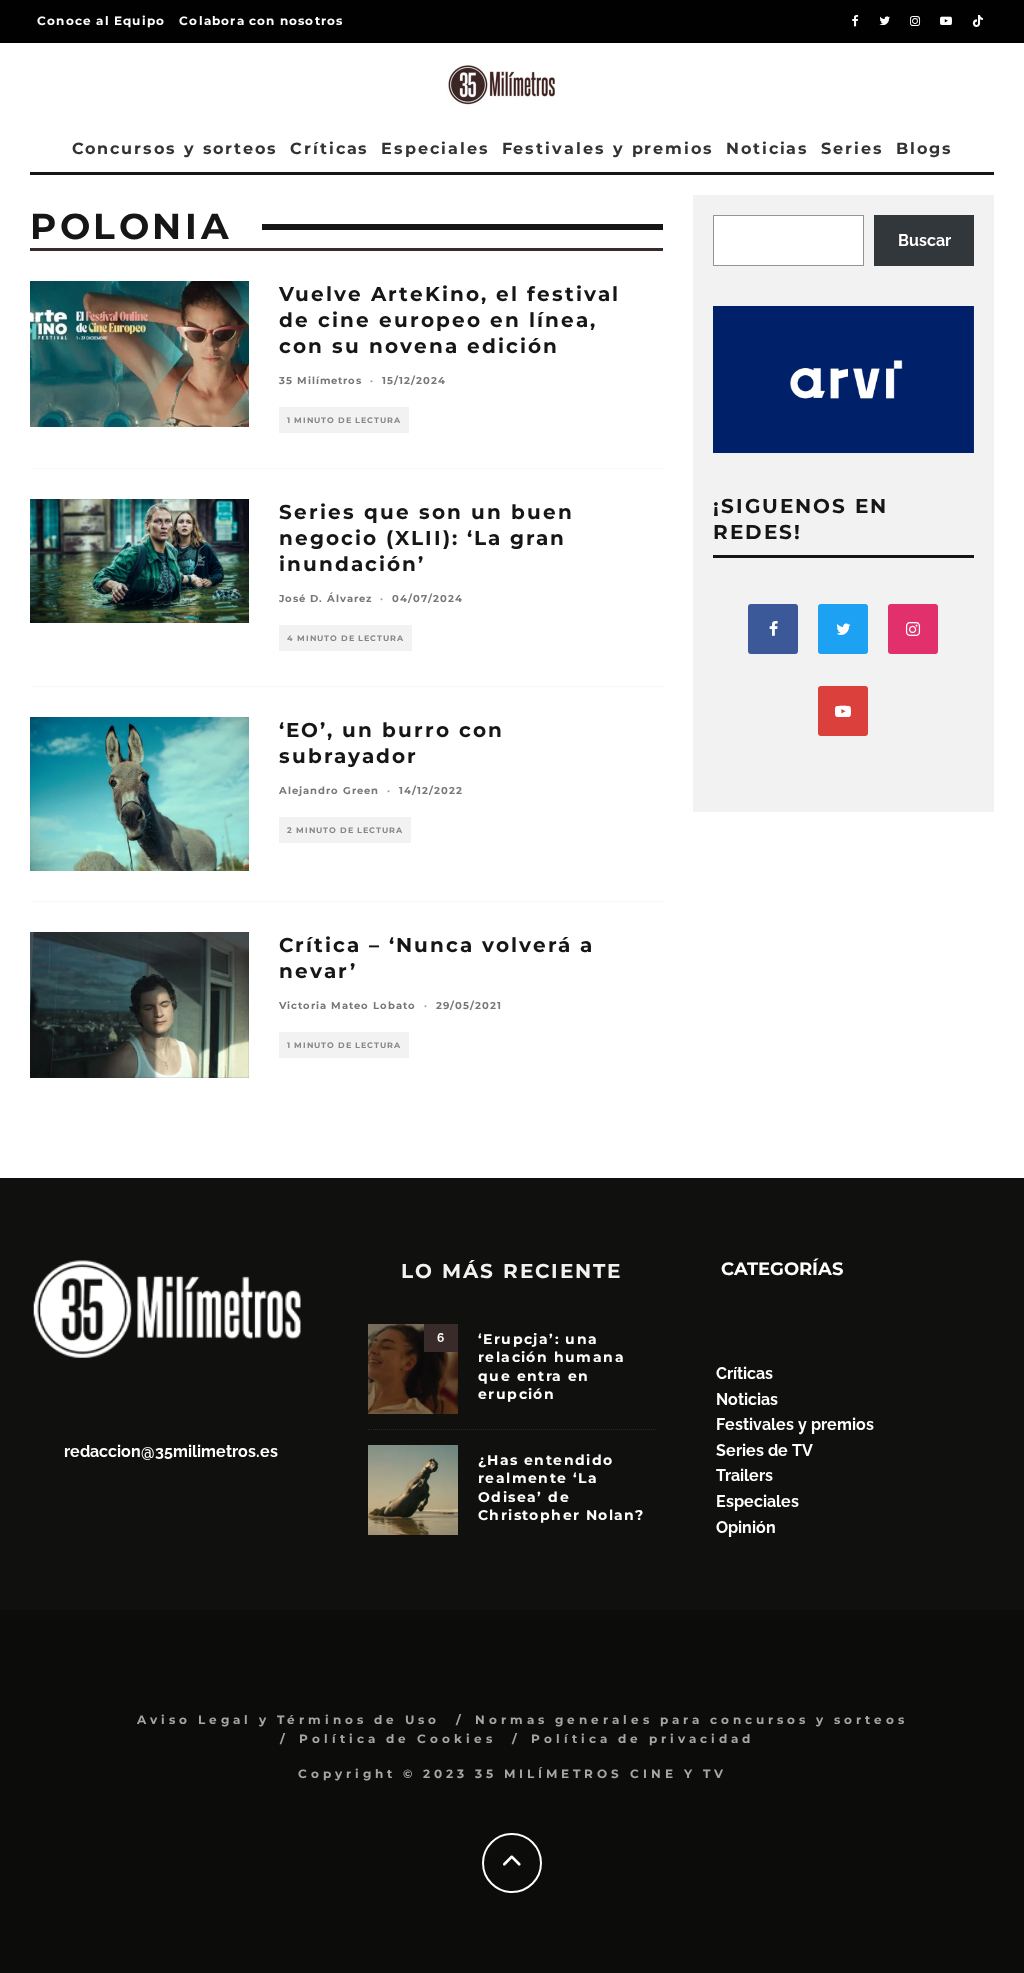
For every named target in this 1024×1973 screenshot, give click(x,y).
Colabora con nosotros (261, 20)
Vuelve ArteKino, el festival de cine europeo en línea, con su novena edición (449, 320)
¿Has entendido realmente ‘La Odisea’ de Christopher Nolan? (561, 1487)
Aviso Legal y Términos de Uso (288, 1719)
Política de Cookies (397, 1738)
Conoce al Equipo (101, 20)
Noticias (767, 148)
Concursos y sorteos (175, 148)
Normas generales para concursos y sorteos (691, 1719)
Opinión (746, 1527)
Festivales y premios (608, 148)
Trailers (744, 1475)
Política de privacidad (642, 1738)
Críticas (329, 148)
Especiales (435, 148)
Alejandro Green (329, 790)
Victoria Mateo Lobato (347, 1005)
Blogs (924, 148)
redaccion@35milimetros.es (171, 1451)
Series (852, 148)
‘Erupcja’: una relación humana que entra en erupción (551, 1366)
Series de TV (764, 1450)
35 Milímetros (320, 380)
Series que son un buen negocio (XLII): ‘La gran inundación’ (426, 538)
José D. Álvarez (325, 598)
